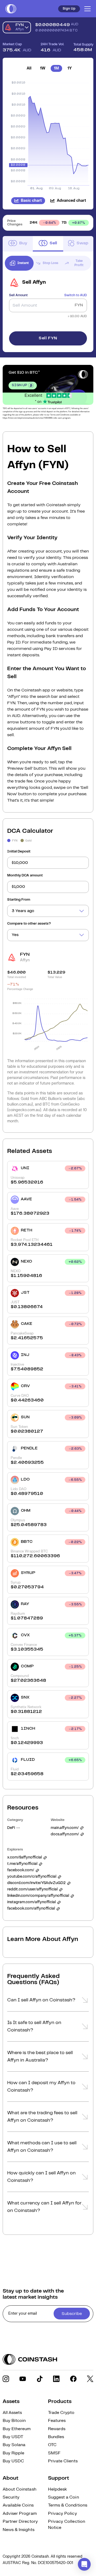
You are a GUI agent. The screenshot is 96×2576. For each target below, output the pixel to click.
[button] (48, 2002)
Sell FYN (48, 338)
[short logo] (11, 9)
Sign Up (69, 9)
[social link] (6, 2379)
